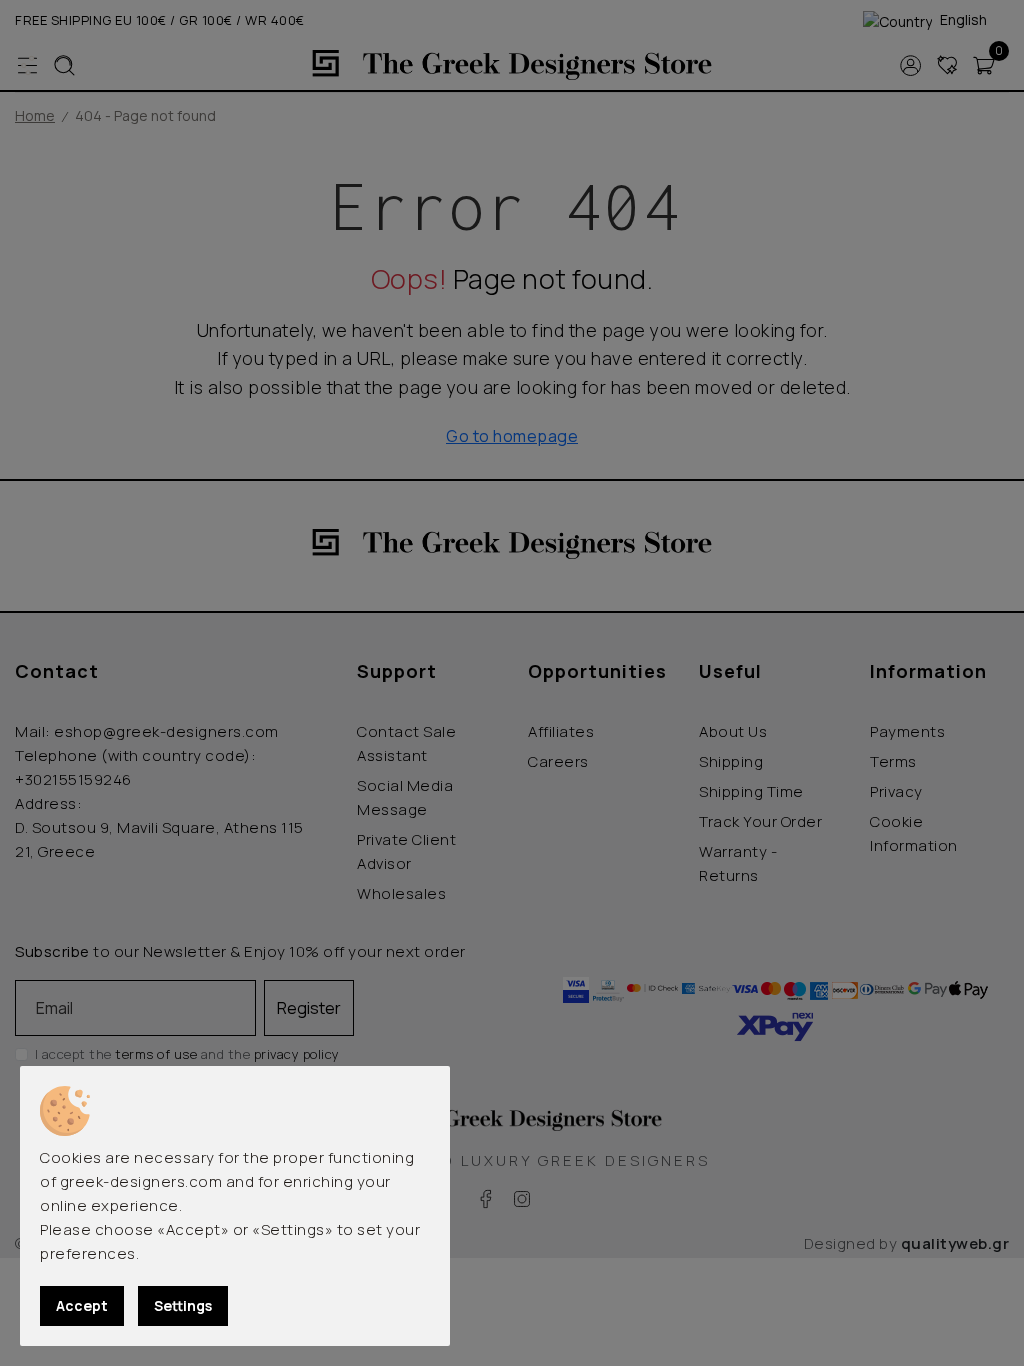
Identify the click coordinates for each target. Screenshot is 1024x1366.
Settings (183, 1305)
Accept (82, 1305)
